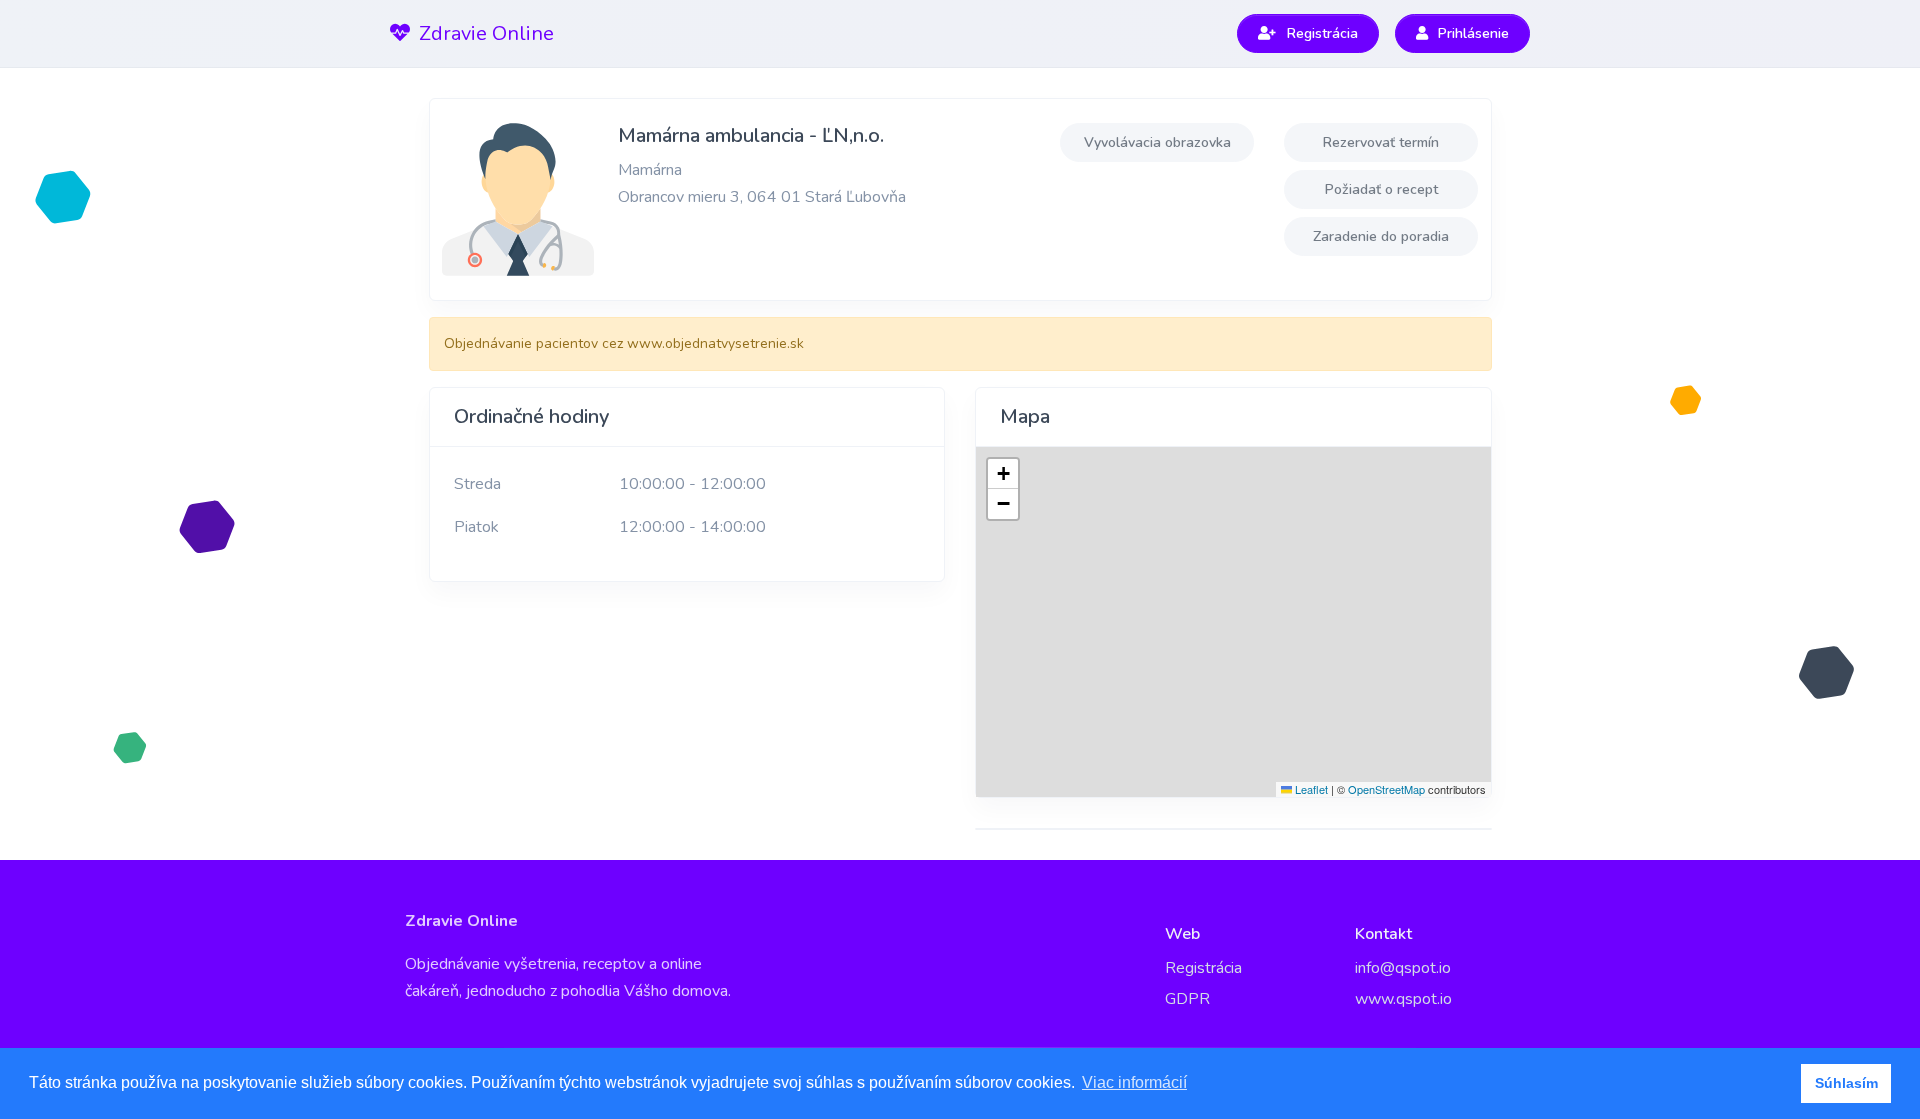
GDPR (1187, 999)
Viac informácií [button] (1134, 1082)
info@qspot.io (1403, 968)
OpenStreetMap (1386, 789)
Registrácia (1203, 968)
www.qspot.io (1403, 999)
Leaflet (1310, 789)
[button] (1003, 474)
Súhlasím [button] (1846, 1083)
